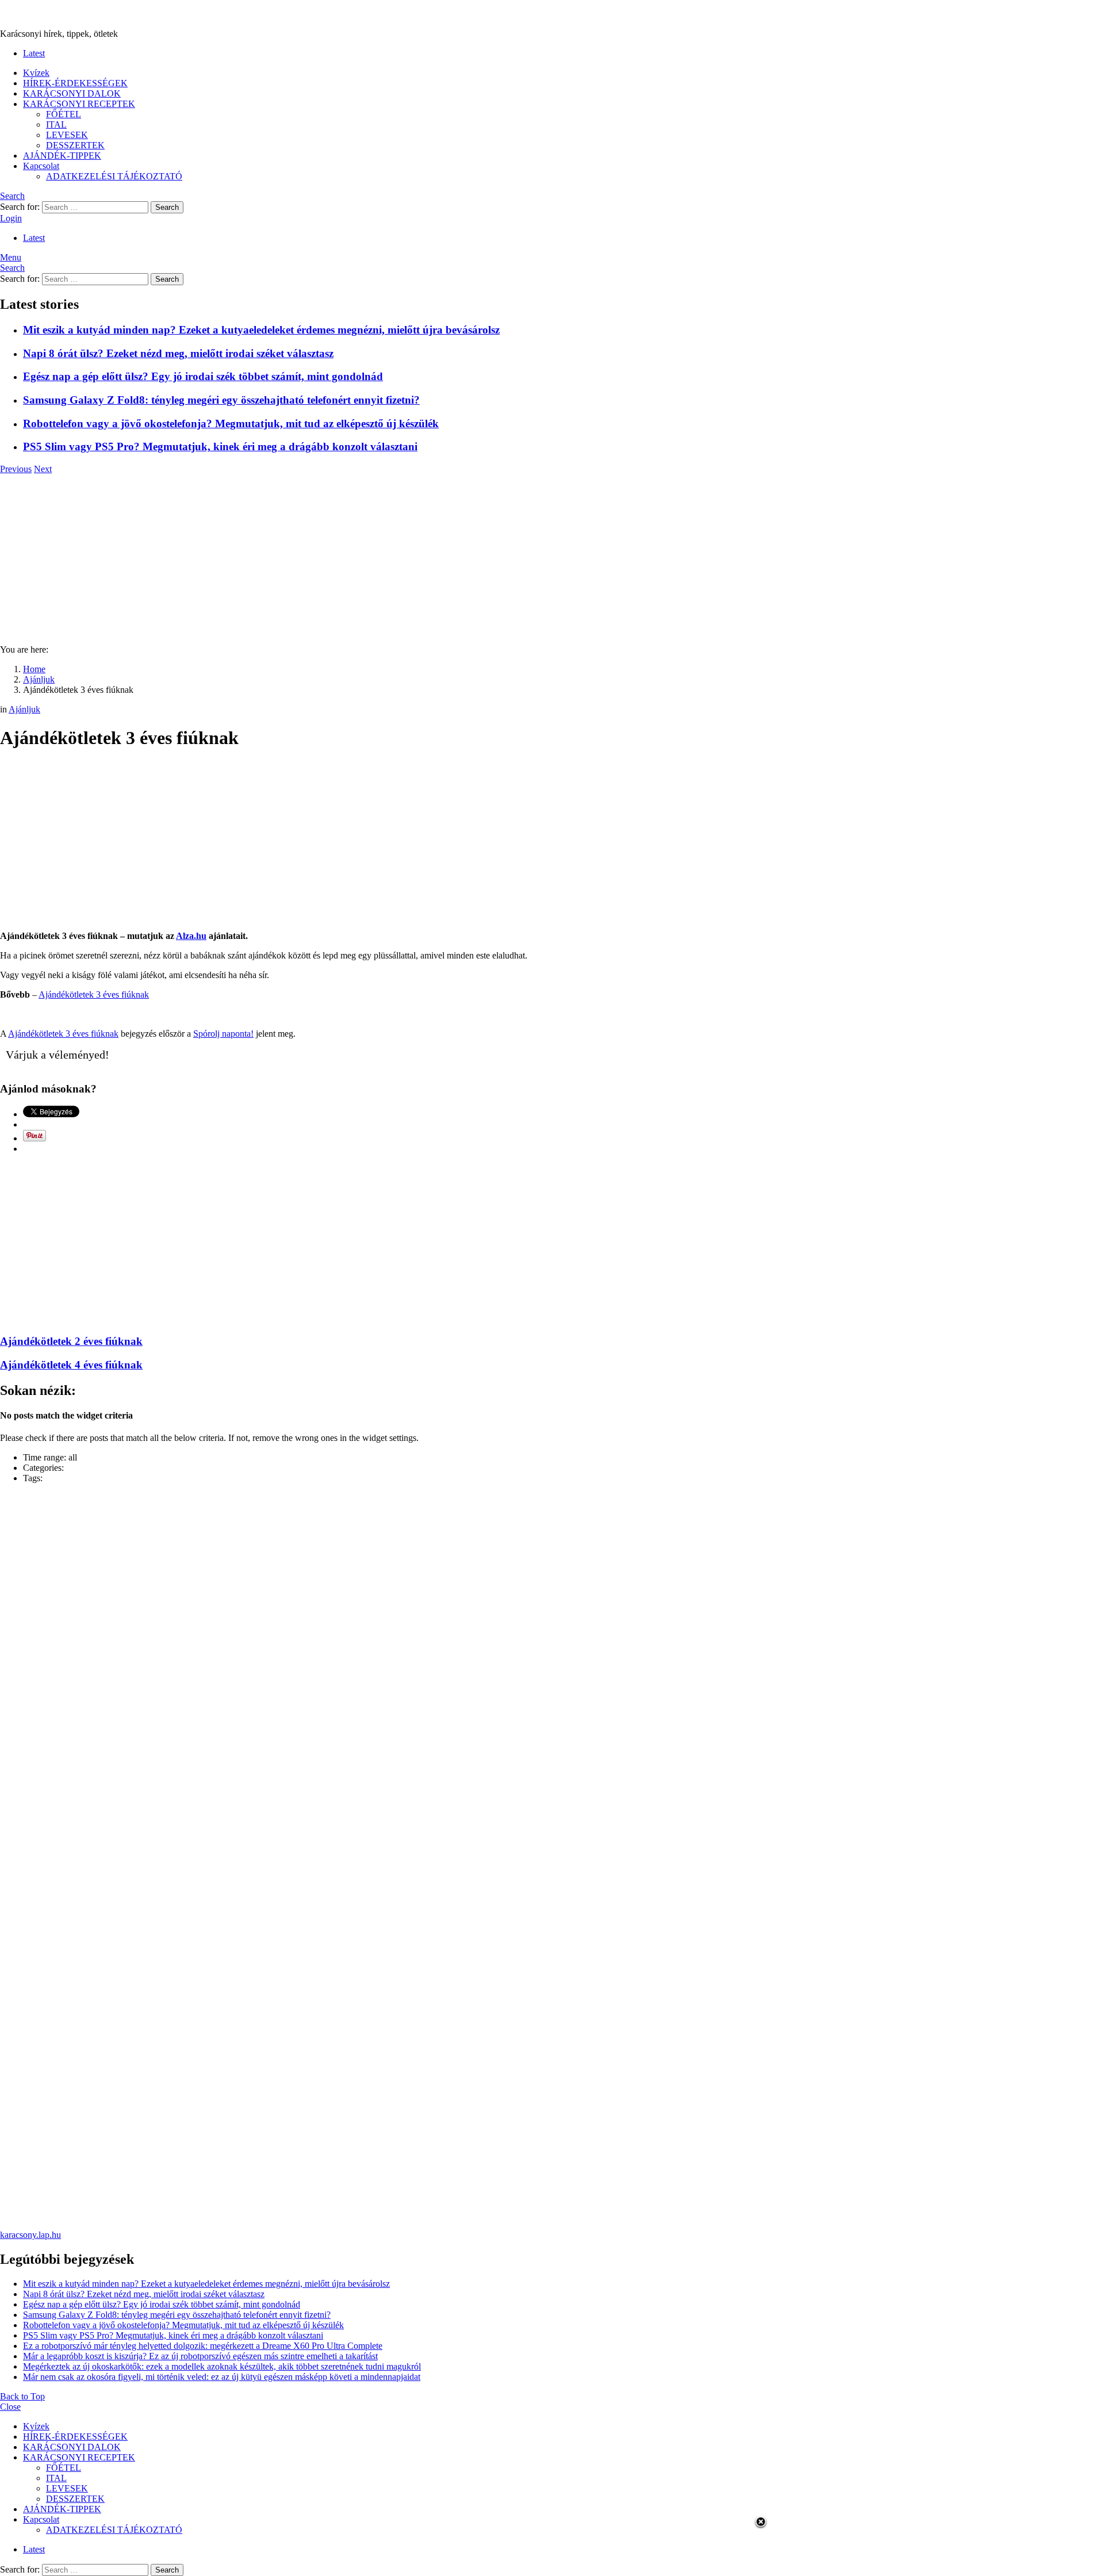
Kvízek (36, 73)
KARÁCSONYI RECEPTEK (79, 104)
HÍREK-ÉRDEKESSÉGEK (75, 83)
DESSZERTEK (75, 145)
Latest (34, 53)
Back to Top (22, 2396)
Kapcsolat (41, 166)
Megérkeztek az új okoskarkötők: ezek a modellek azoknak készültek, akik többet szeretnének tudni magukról (222, 2366)
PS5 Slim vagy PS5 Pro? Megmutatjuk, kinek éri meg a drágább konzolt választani (220, 446)
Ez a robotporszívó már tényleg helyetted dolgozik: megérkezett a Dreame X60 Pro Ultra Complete (203, 2346)
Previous (16, 469)
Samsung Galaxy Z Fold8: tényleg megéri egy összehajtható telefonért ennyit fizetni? (221, 400)
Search (167, 207)
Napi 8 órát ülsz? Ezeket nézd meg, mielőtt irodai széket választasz (178, 353)
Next (43, 469)
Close (10, 2407)
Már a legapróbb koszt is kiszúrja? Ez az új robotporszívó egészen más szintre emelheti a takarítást (200, 2356)
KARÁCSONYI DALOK (72, 93)
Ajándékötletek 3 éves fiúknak (94, 994)
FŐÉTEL (64, 114)
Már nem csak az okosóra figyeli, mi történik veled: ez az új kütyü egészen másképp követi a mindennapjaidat (222, 2377)
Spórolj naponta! (223, 1034)
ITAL (56, 124)
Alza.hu (191, 936)
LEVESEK (67, 135)
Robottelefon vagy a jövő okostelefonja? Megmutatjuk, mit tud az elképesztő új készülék (231, 423)
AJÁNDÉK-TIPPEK (62, 156)
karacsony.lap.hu (30, 2235)
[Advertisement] (552, 555)
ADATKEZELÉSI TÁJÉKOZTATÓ (114, 176)
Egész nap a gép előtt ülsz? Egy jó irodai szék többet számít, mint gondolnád (203, 376)
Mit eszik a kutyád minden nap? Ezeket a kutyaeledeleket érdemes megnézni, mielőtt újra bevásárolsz (261, 330)
